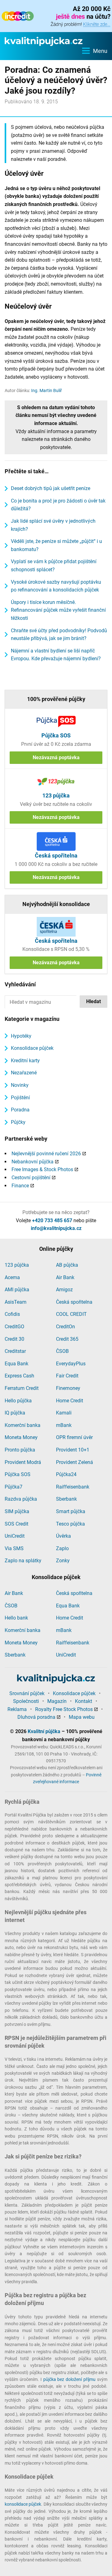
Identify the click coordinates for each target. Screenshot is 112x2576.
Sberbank (66, 1499)
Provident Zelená (75, 1462)
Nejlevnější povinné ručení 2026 (46, 1154)
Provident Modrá (23, 1462)
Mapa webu (82, 1717)
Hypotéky (21, 1036)
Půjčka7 (14, 1487)
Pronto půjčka (20, 1450)
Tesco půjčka (70, 1524)
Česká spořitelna (74, 1302)
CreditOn (65, 1327)
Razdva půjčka (21, 1499)
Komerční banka (23, 1425)
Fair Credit (67, 1376)
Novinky (20, 1085)
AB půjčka (67, 1265)
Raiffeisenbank (73, 1487)
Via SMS (14, 1548)
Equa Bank (16, 1364)
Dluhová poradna (36, 1717)
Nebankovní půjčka (33, 1162)
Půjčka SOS (18, 1474)
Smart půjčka (71, 1511)
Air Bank (65, 1277)
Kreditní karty (25, 1061)
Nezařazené (24, 1073)
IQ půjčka (15, 1413)
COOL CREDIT (71, 1314)
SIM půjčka (17, 1511)
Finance (20, 1186)
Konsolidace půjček (32, 1048)
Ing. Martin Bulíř (47, 390)
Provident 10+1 (73, 1450)
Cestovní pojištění (31, 1178)
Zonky (63, 1561)
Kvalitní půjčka (44, 1731)
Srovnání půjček (27, 1693)
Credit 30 (14, 1339)
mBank (64, 1425)
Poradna (20, 1110)
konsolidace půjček (23, 2504)
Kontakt (84, 1701)
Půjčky (18, 1122)
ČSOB (62, 1351)
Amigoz (64, 1290)
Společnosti (26, 1701)
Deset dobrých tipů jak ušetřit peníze (51, 488)
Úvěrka (63, 1536)
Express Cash (19, 1376)
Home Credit (70, 1401)
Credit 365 (67, 1339)
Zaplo (62, 1548)
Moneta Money (21, 1437)
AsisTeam (16, 1302)
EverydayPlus (71, 1364)
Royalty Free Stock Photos (64, 1709)
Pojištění (20, 1098)
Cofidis (12, 1314)
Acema (12, 1277)
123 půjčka (17, 1265)
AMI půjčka (17, 1290)
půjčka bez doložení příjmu (70, 2379)
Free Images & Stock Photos (42, 1169)
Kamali (64, 1413)
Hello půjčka (18, 1401)
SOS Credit (16, 1524)
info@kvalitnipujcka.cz (56, 1228)
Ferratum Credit (22, 1388)
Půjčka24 (66, 1474)
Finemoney (68, 1388)
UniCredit (15, 1536)
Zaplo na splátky (23, 1561)
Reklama (17, 1709)
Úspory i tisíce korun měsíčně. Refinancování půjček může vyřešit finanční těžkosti (58, 610)
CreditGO (14, 1327)
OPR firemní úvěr (74, 1437)
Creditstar (15, 1351)
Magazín (57, 1701)
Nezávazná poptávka (56, 757)
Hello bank (16, 1618)
